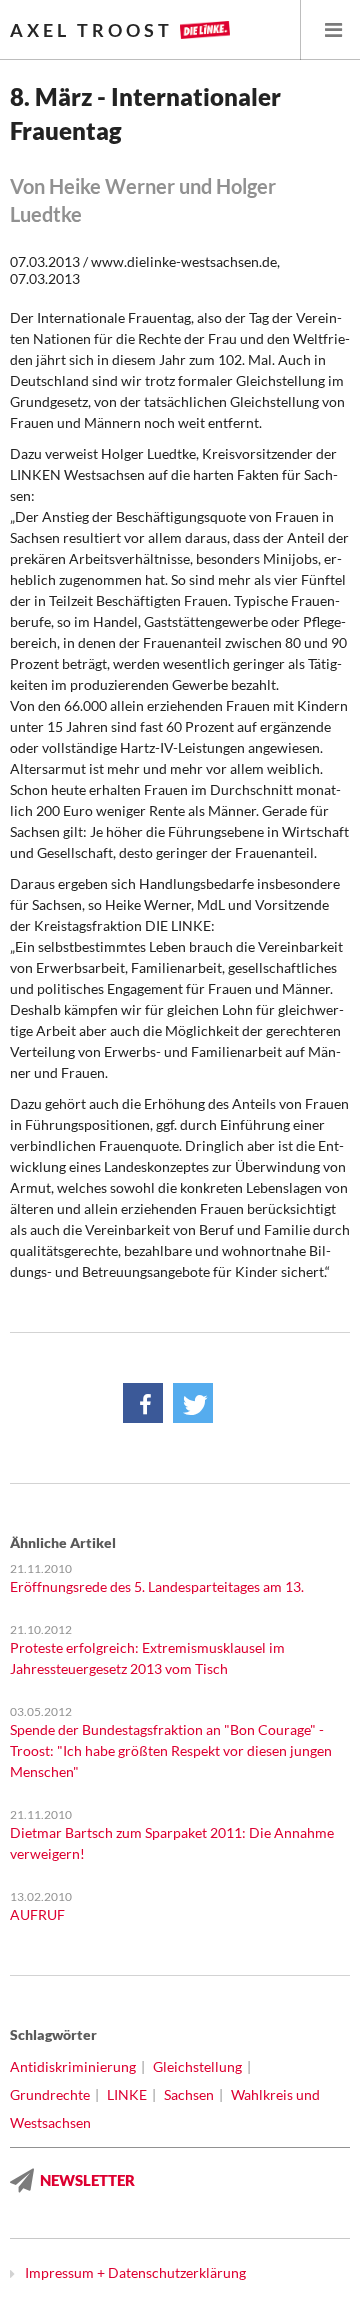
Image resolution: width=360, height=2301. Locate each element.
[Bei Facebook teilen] (143, 1403)
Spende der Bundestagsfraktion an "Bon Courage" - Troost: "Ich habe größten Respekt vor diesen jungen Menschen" (171, 1750)
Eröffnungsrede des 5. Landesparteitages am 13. (157, 1586)
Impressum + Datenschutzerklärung (135, 2272)
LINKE (127, 2094)
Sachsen (189, 2094)
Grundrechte (50, 2094)
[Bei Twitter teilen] (193, 1403)
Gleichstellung (197, 2066)
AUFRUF (37, 1914)
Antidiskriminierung (73, 2066)
